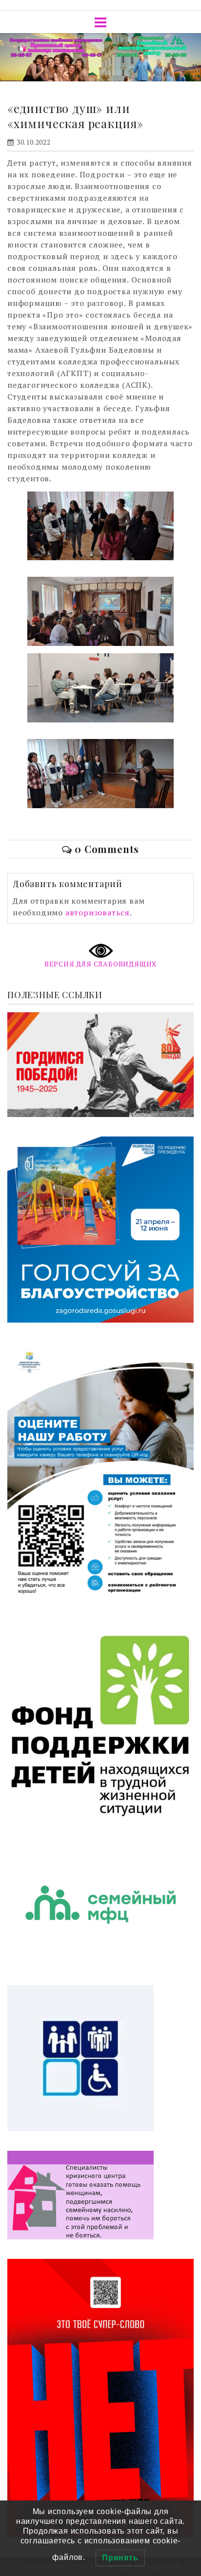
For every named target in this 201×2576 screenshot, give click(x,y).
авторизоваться (98, 912)
